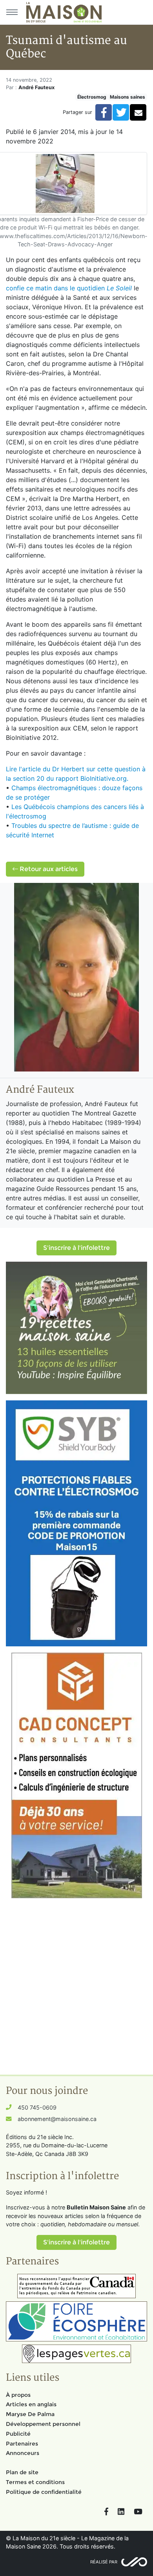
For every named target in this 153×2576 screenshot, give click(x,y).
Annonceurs (23, 2453)
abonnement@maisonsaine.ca (57, 2119)
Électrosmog (92, 97)
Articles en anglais (31, 2404)
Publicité (18, 2434)
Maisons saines (127, 97)
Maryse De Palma (30, 2414)
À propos (18, 2395)
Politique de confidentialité (44, 2492)
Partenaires (22, 2444)
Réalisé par (104, 2562)
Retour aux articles (48, 869)
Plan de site (22, 2472)
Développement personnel (43, 2424)
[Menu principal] (12, 12)
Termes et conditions (35, 2482)
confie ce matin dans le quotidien (69, 288)
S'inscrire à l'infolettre (76, 1248)
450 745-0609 (37, 2107)
